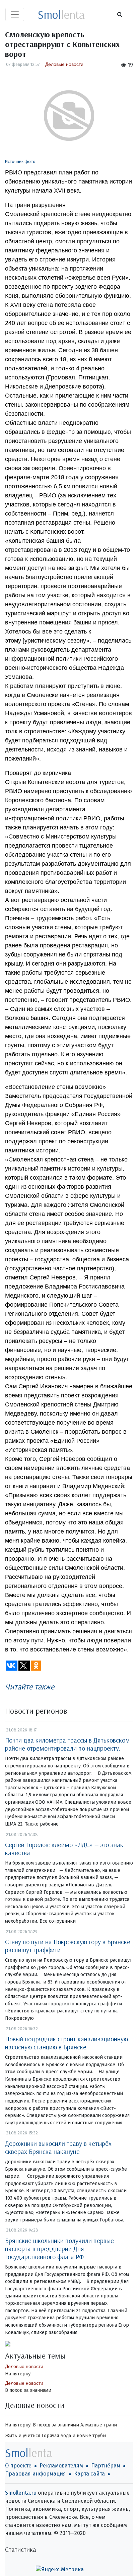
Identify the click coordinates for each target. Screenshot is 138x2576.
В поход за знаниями (28, 2390)
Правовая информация (36, 2474)
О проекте (18, 2466)
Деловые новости (64, 64)
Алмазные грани (99, 2425)
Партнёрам (106, 2466)
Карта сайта (89, 2474)
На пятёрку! (18, 2374)
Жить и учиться (23, 2436)
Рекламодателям (61, 2466)
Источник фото (20, 161)
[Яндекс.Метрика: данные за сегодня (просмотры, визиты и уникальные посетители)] (60, 2570)
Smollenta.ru (21, 2493)
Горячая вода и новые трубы (74, 2436)
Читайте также (30, 1686)
